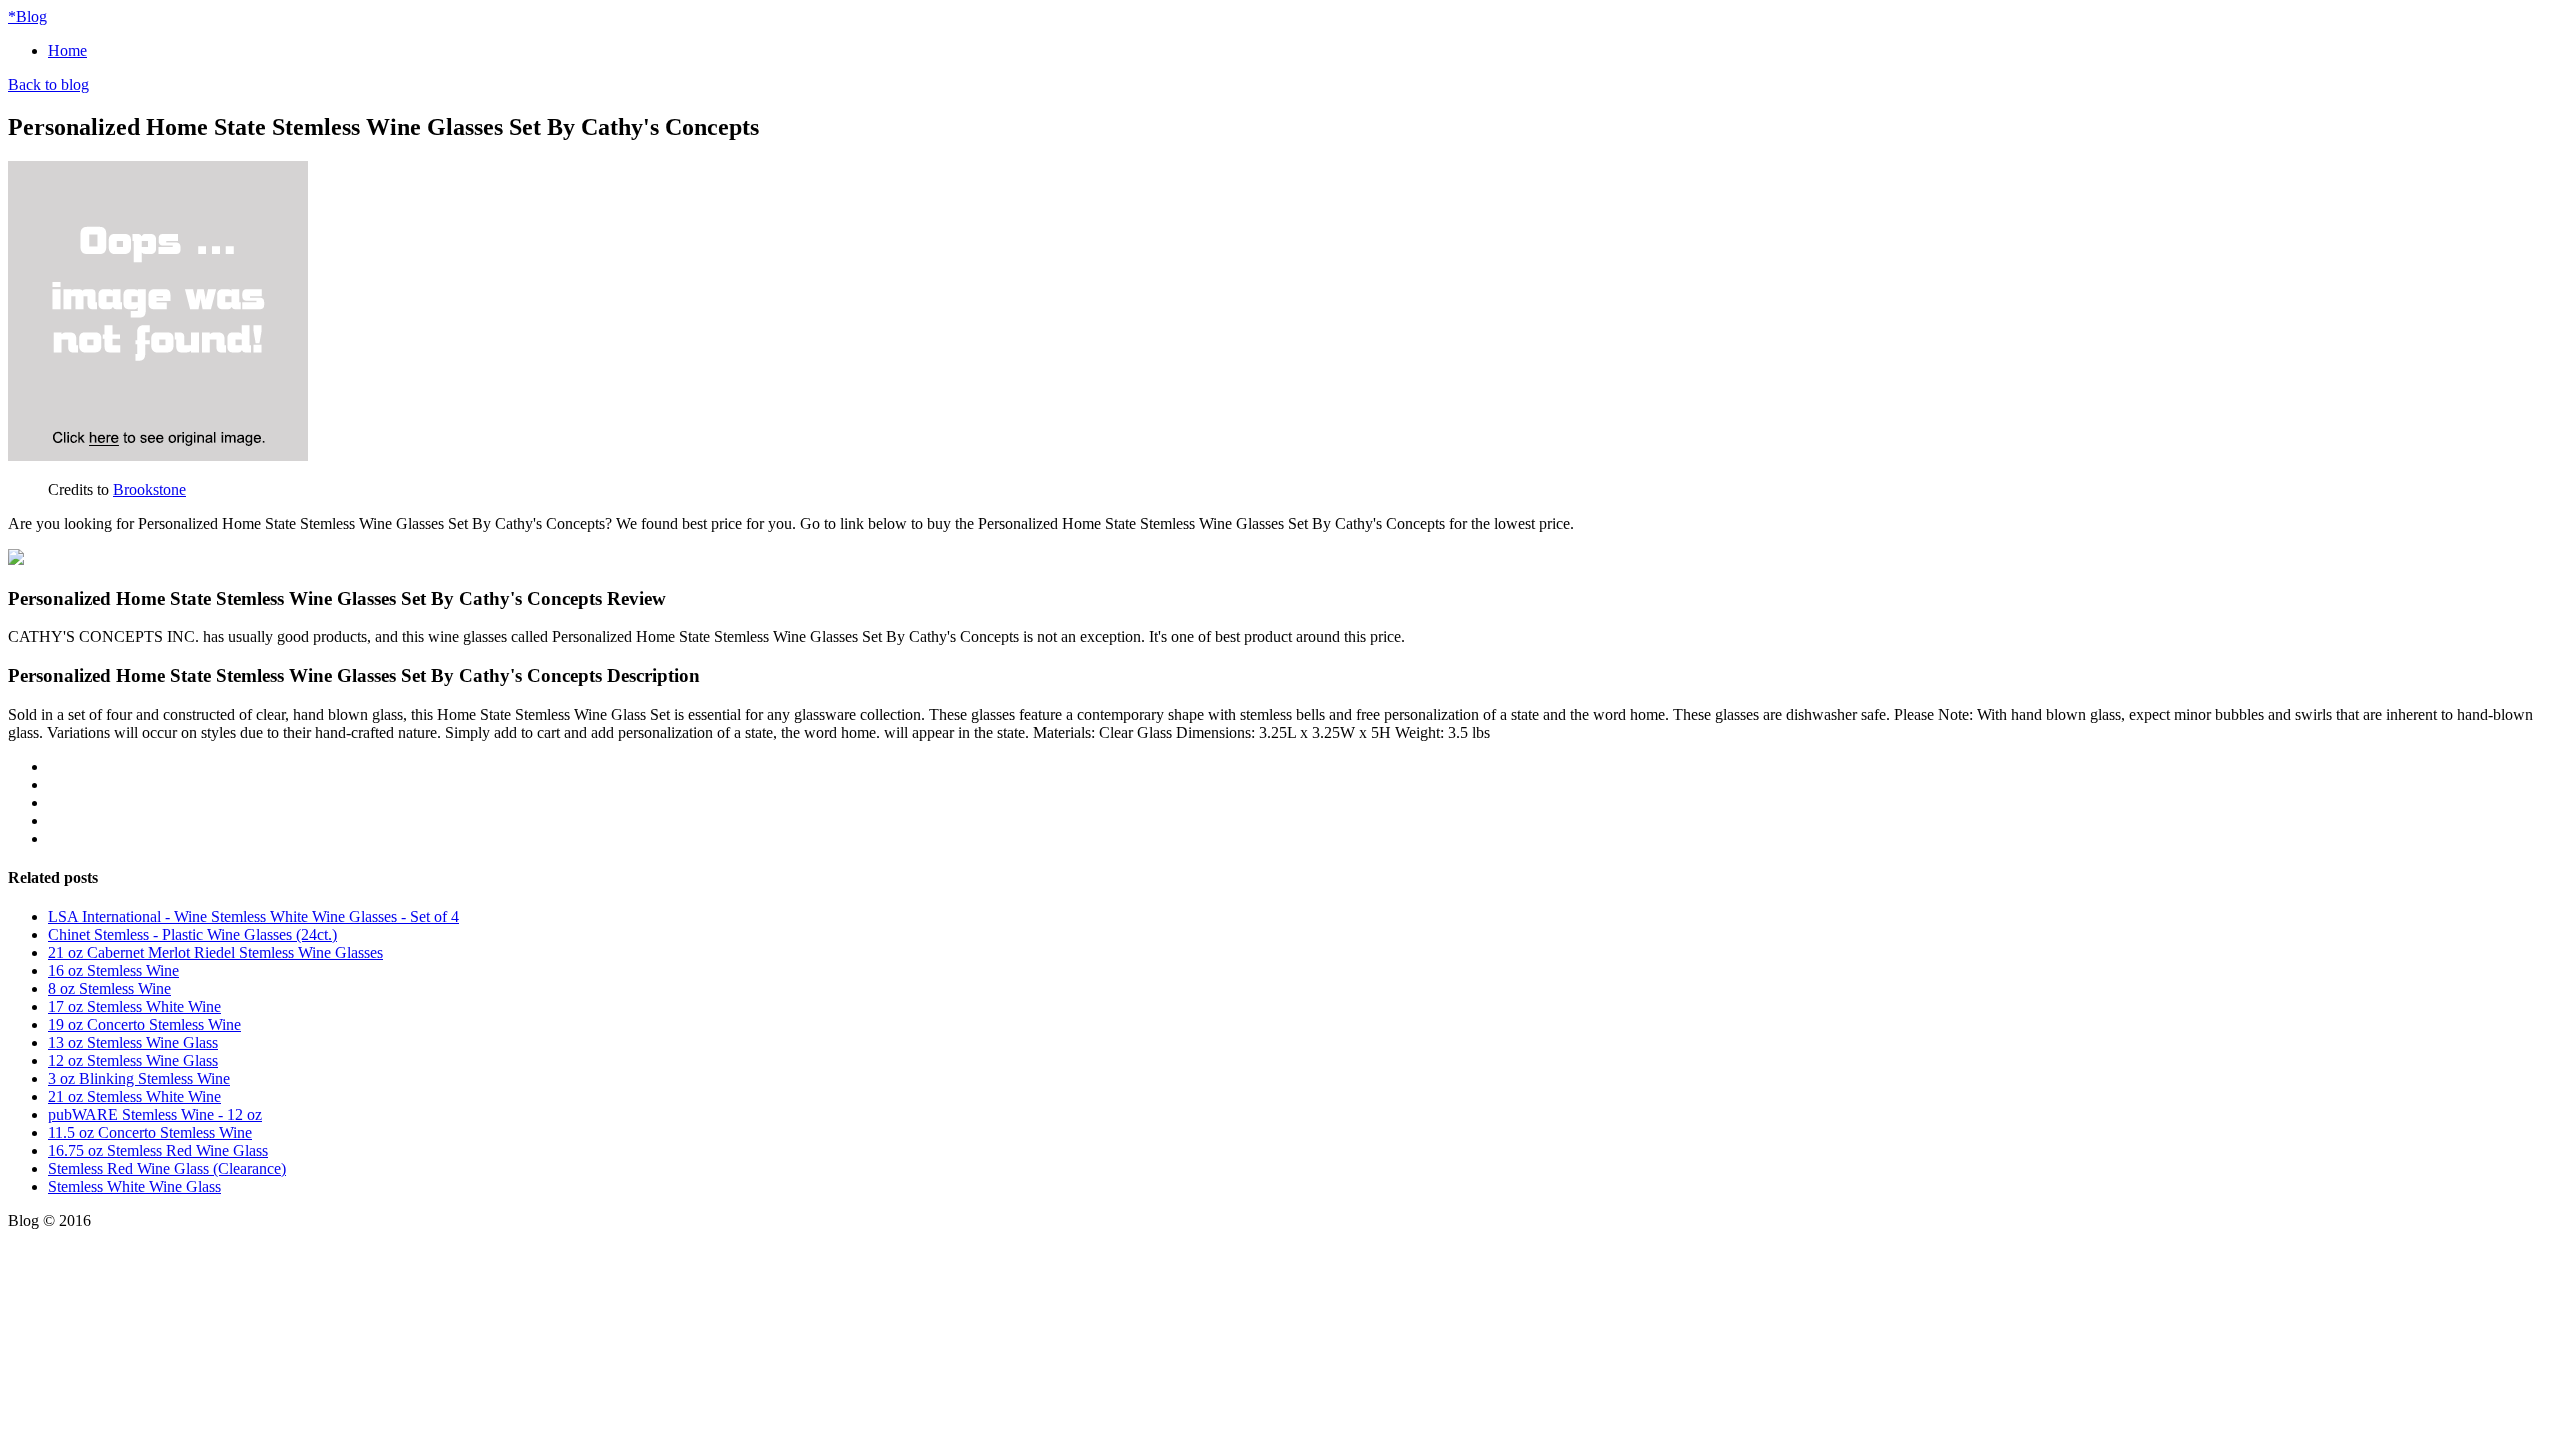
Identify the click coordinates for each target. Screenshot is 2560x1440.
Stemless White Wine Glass (134, 1186)
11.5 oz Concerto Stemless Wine (150, 1132)
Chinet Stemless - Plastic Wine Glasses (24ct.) (192, 934)
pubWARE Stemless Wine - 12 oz (155, 1114)
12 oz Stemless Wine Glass (133, 1060)
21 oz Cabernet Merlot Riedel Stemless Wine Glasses (215, 952)
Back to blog (48, 84)
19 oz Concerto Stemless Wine (144, 1024)
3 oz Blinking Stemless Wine (139, 1078)
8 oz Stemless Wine (109, 988)
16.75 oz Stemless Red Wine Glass (158, 1150)
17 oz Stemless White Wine (134, 1006)
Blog (27, 16)
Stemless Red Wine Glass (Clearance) (167, 1168)
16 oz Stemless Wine (113, 970)
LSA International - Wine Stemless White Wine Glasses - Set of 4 (253, 916)
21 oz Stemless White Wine (134, 1096)
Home (67, 50)
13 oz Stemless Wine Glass (133, 1042)
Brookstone (149, 489)
